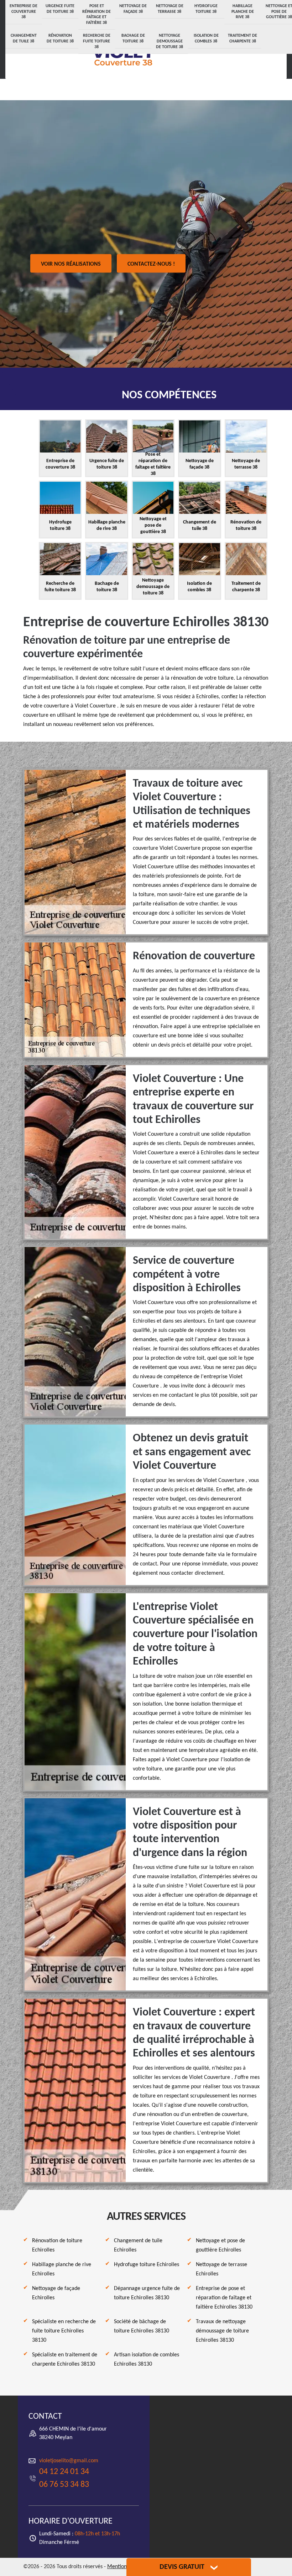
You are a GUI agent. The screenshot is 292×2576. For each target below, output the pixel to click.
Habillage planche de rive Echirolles (62, 2269)
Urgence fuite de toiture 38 (60, 9)
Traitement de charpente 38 (243, 39)
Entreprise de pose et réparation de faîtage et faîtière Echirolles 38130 (224, 2298)
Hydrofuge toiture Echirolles (147, 2265)
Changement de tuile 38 (24, 39)
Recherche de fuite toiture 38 (97, 41)
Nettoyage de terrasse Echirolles (221, 2269)
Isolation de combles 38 (206, 39)
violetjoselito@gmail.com (69, 2461)
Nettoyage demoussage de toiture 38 (170, 41)
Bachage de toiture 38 (133, 39)
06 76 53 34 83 (64, 2485)
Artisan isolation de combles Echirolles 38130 (147, 2360)
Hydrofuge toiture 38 (206, 9)
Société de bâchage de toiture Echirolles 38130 (142, 2326)
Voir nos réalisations (71, 264)
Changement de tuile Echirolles (138, 2245)
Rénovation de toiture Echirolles (57, 2245)
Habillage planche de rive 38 (243, 12)
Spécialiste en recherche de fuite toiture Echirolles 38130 (64, 2331)
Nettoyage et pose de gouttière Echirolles (220, 2245)
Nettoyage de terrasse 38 (170, 9)
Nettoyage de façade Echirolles (56, 2293)
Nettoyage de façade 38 (133, 9)
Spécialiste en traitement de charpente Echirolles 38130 (65, 2360)
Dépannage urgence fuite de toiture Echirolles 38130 (147, 2293)
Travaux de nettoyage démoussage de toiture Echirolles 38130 (222, 2331)
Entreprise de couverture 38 (24, 12)
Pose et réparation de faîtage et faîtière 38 (97, 14)
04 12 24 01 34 (64, 2472)
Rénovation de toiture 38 (60, 39)
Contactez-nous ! (151, 264)
